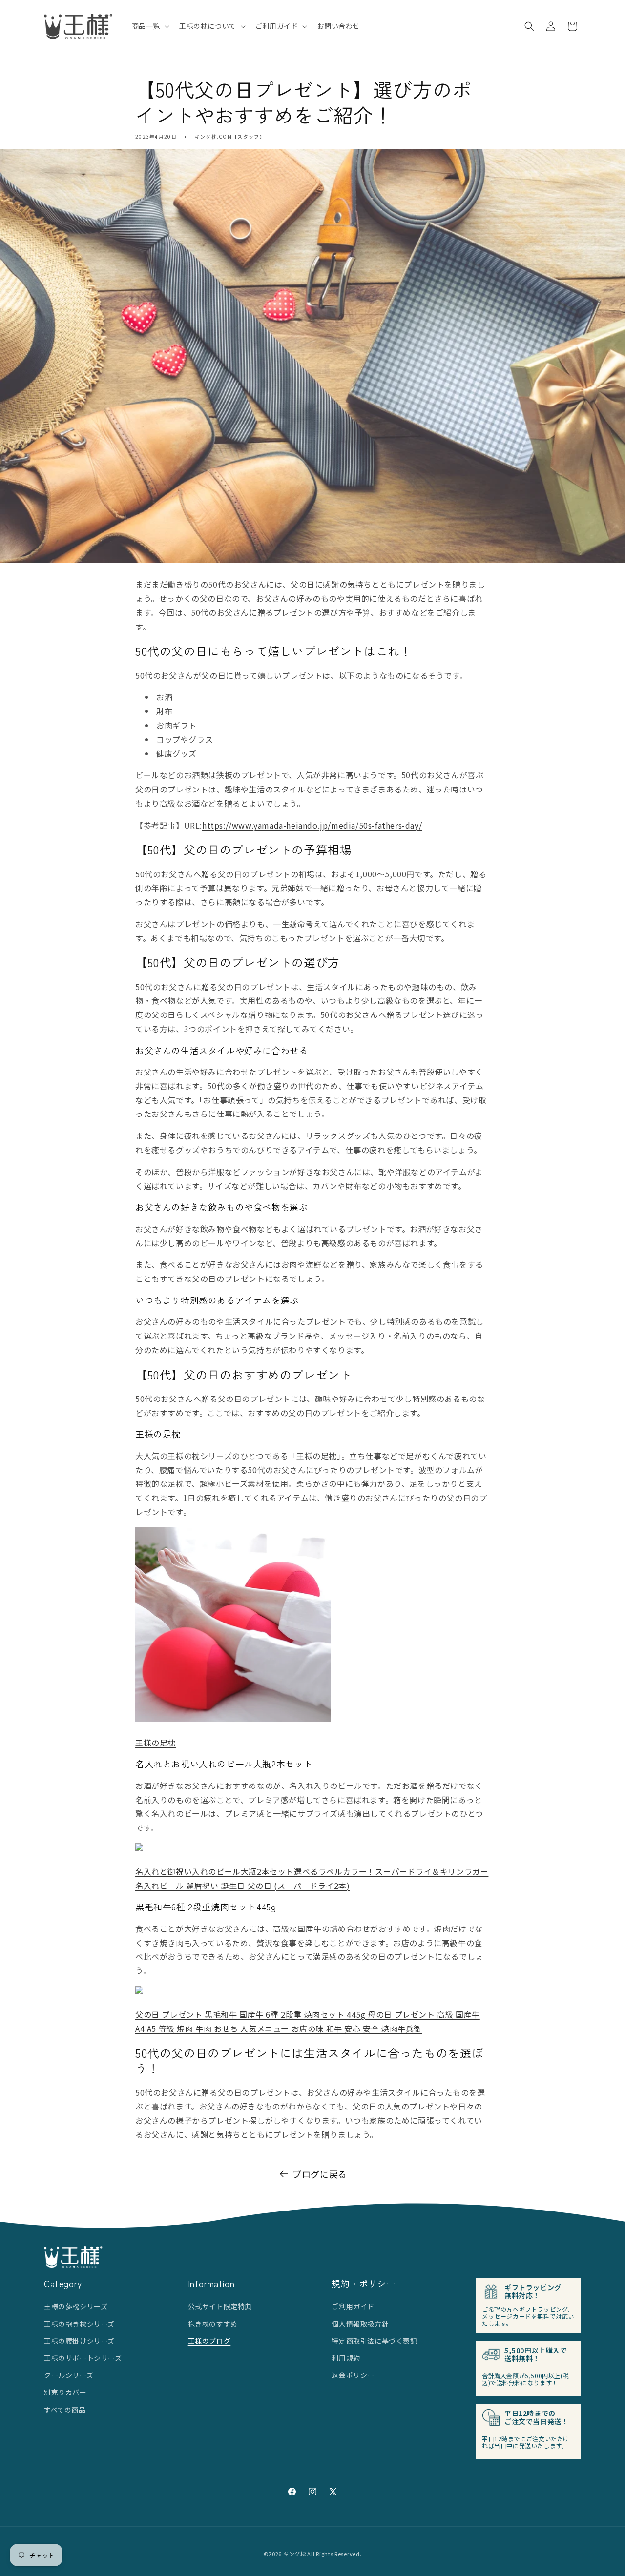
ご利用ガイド (353, 2306)
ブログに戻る (320, 2174)
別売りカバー (65, 2392)
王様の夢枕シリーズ (76, 2306)
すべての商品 (65, 2410)
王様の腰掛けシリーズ (79, 2341)
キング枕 (295, 2554)
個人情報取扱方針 (360, 2324)
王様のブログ (209, 2341)
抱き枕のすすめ (213, 2324)
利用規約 (346, 2358)
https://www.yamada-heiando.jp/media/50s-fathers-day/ (312, 825)
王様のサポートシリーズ (83, 2358)
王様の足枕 (156, 1743)
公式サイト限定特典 (220, 2306)
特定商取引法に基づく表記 (374, 2341)
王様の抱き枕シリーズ (79, 2324)
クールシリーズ (69, 2375)
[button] (150, 26)
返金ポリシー (353, 2375)
